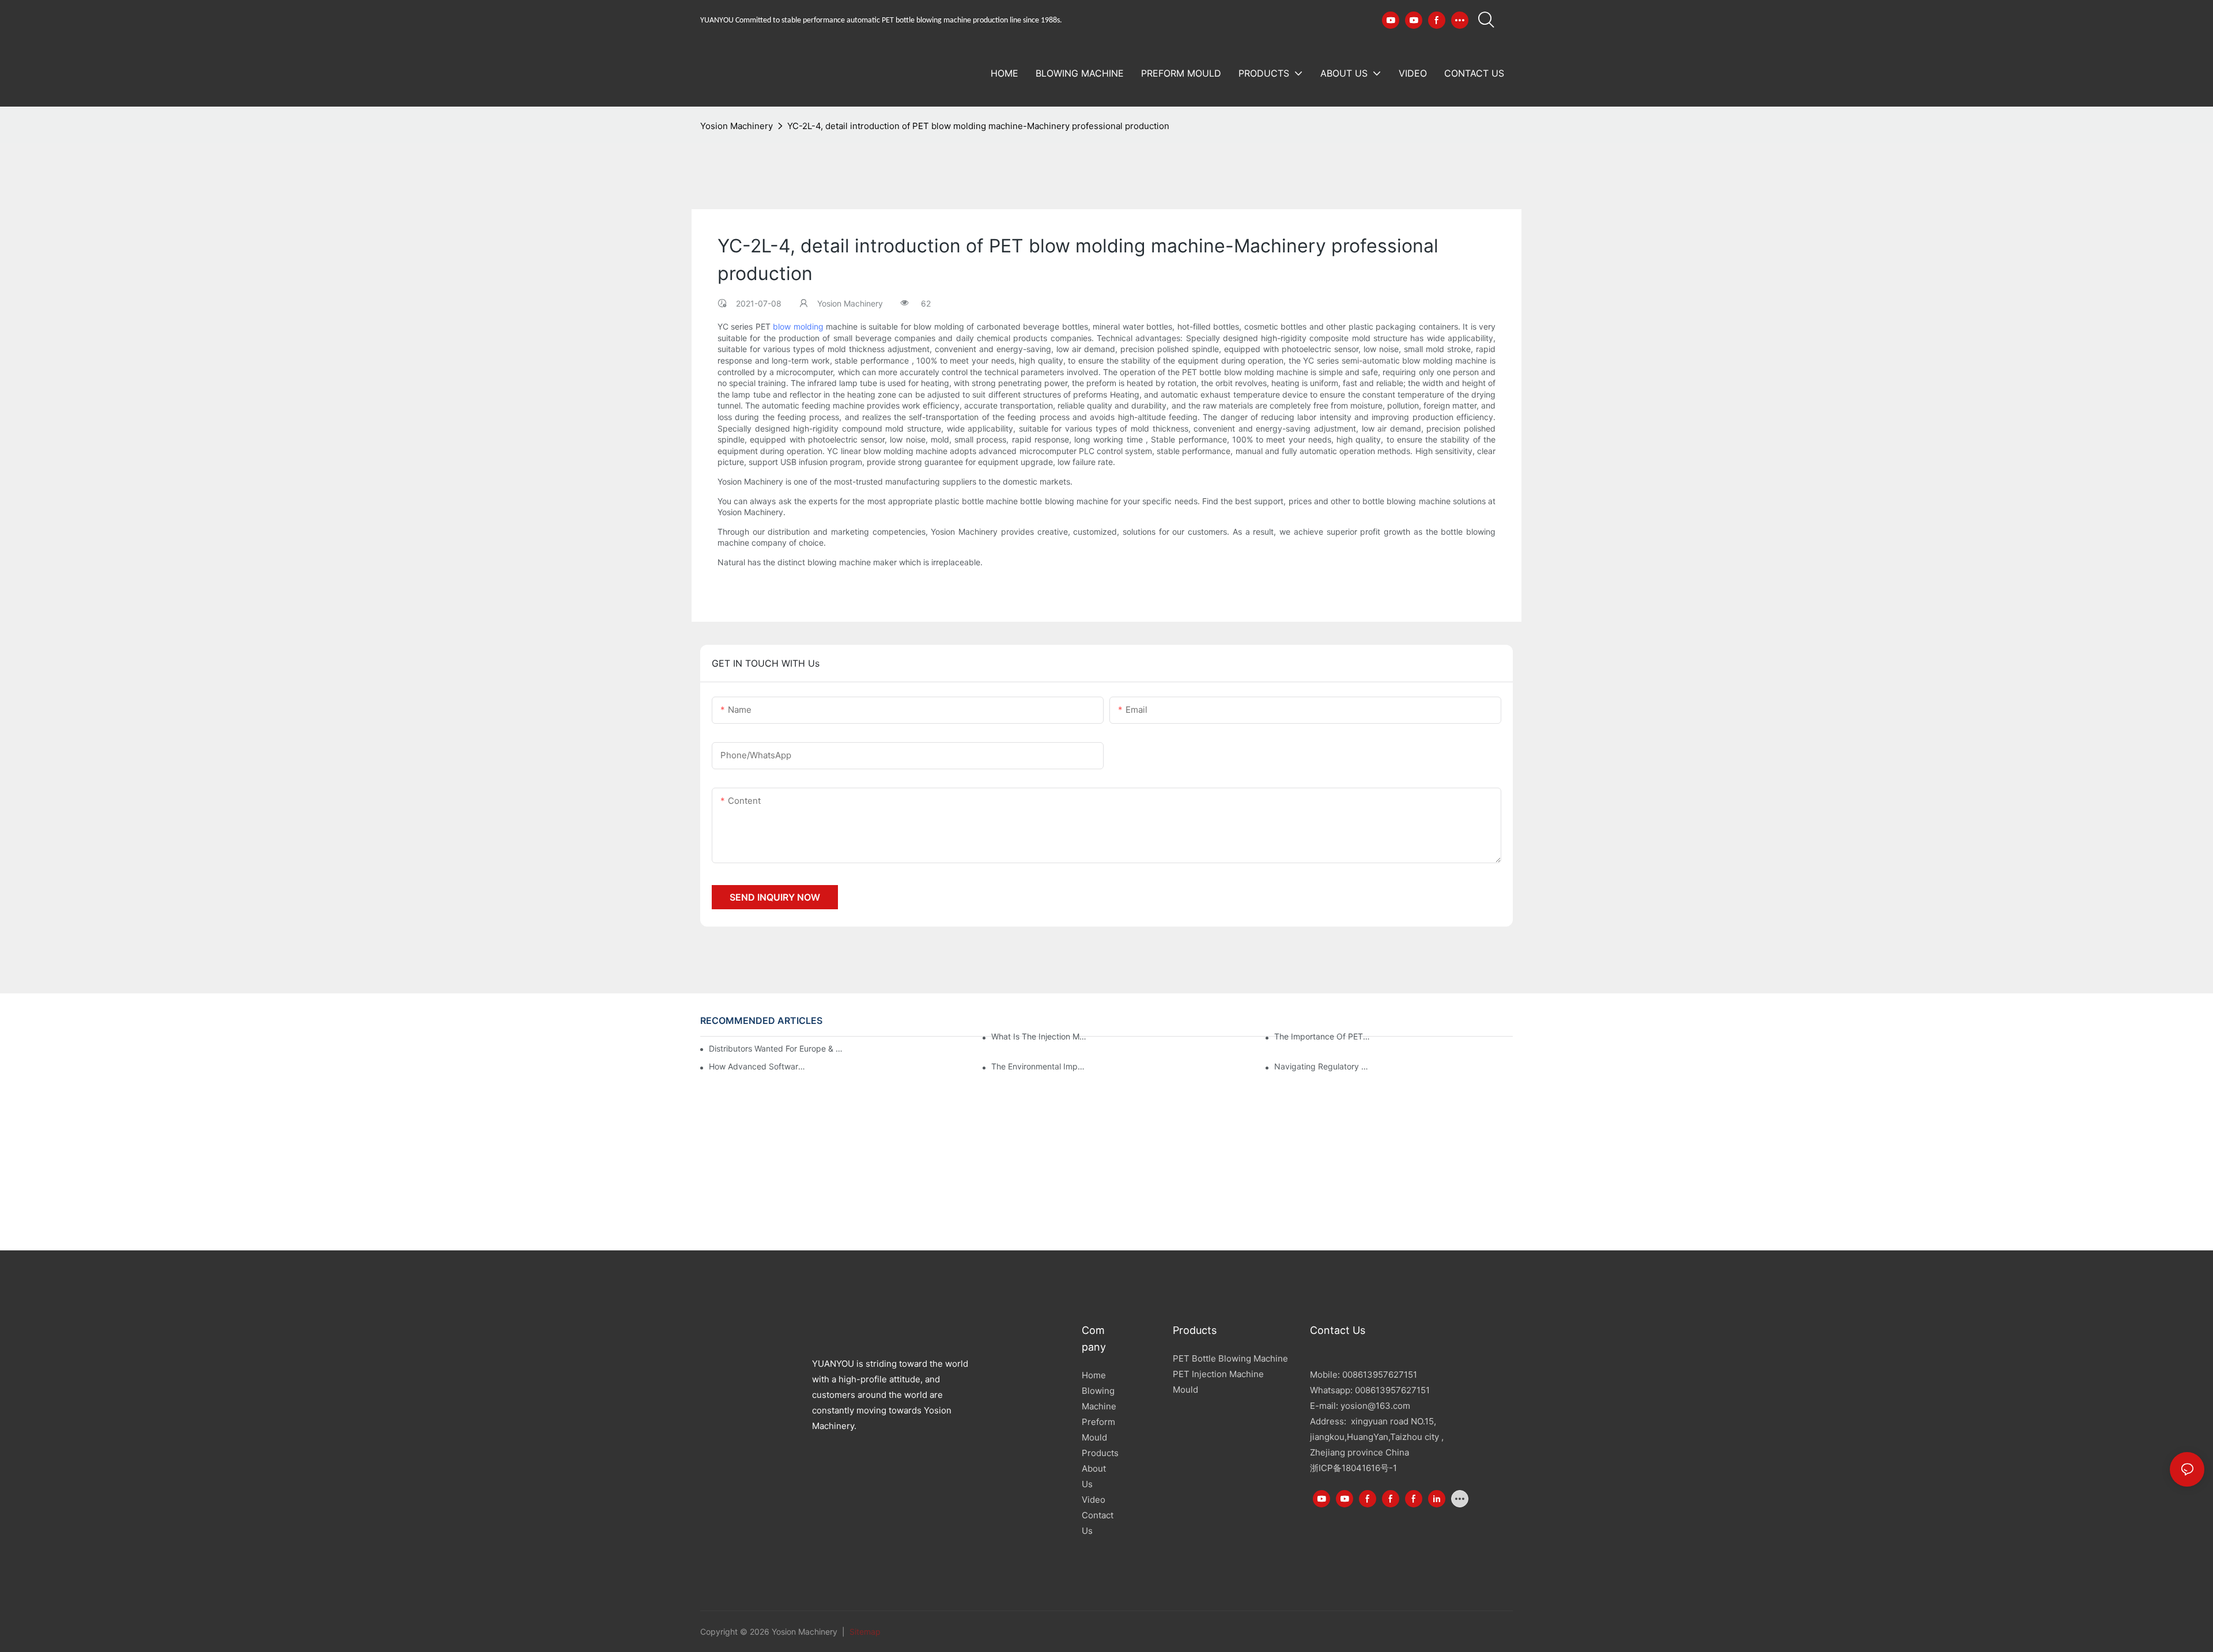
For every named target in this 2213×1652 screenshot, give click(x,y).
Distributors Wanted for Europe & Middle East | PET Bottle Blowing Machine (777, 1048)
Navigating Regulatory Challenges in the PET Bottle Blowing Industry (1323, 1066)
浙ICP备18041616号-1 (1353, 1468)
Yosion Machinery (737, 126)
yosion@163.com (1375, 1406)
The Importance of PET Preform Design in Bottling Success (1323, 1036)
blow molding (798, 326)
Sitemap (864, 1632)
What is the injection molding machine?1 (1040, 1036)
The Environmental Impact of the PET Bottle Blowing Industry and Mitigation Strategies (1040, 1066)
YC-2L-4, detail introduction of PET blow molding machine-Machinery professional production (978, 126)
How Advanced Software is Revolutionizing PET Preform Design (758, 1066)
